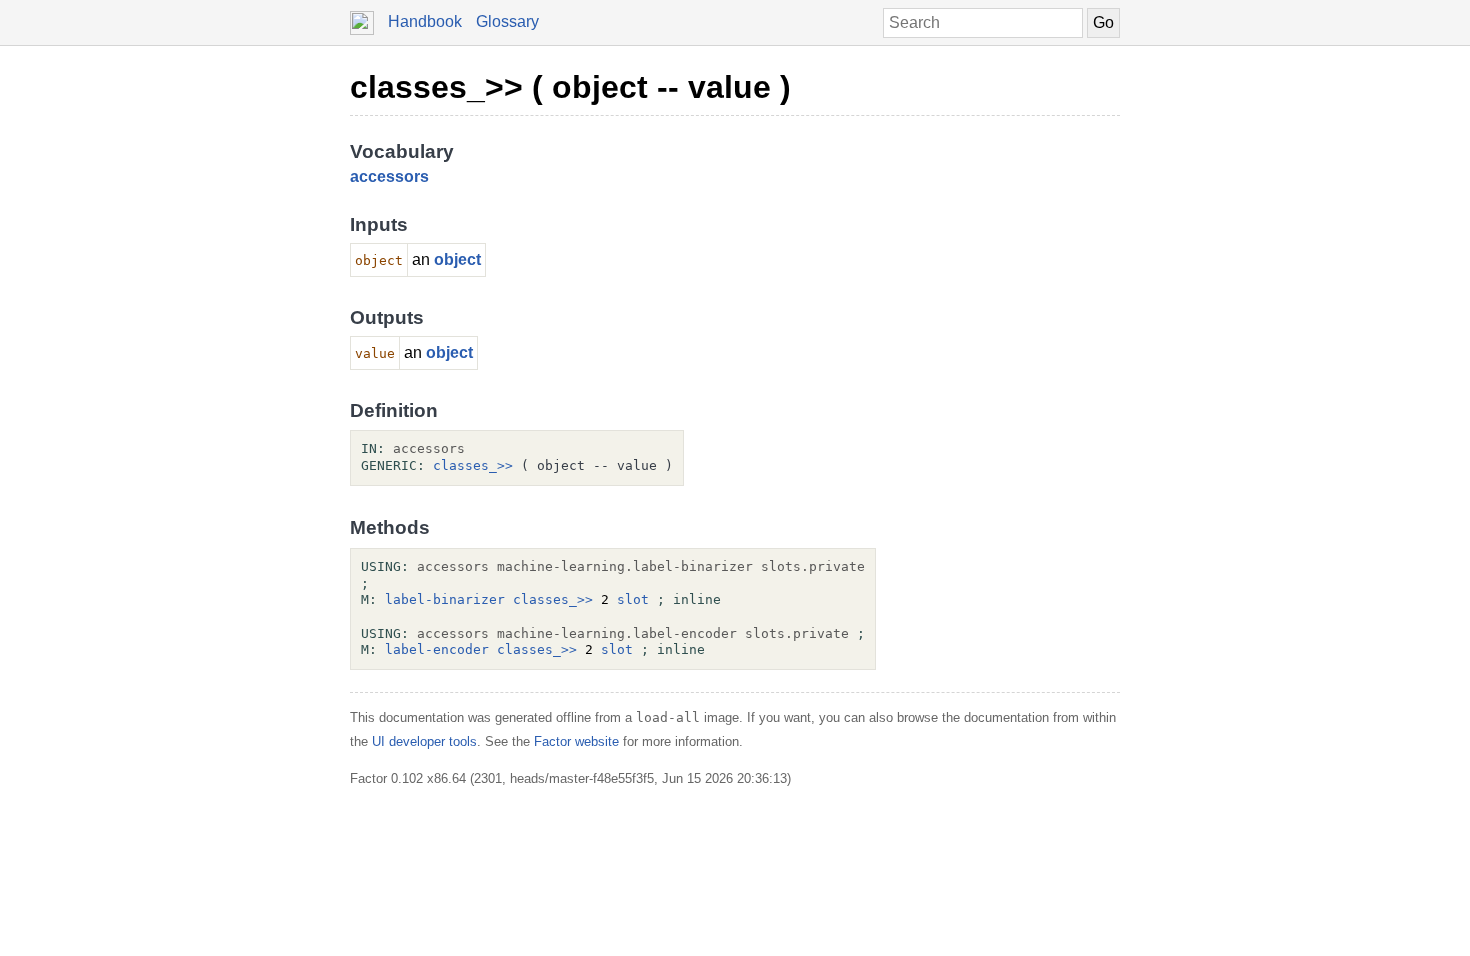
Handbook (425, 21)
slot (633, 599)
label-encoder (437, 649)
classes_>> (473, 465)
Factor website (576, 741)
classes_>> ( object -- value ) (570, 87)
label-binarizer (445, 599)
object (457, 259)
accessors (389, 176)
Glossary (507, 21)
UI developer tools (424, 741)
